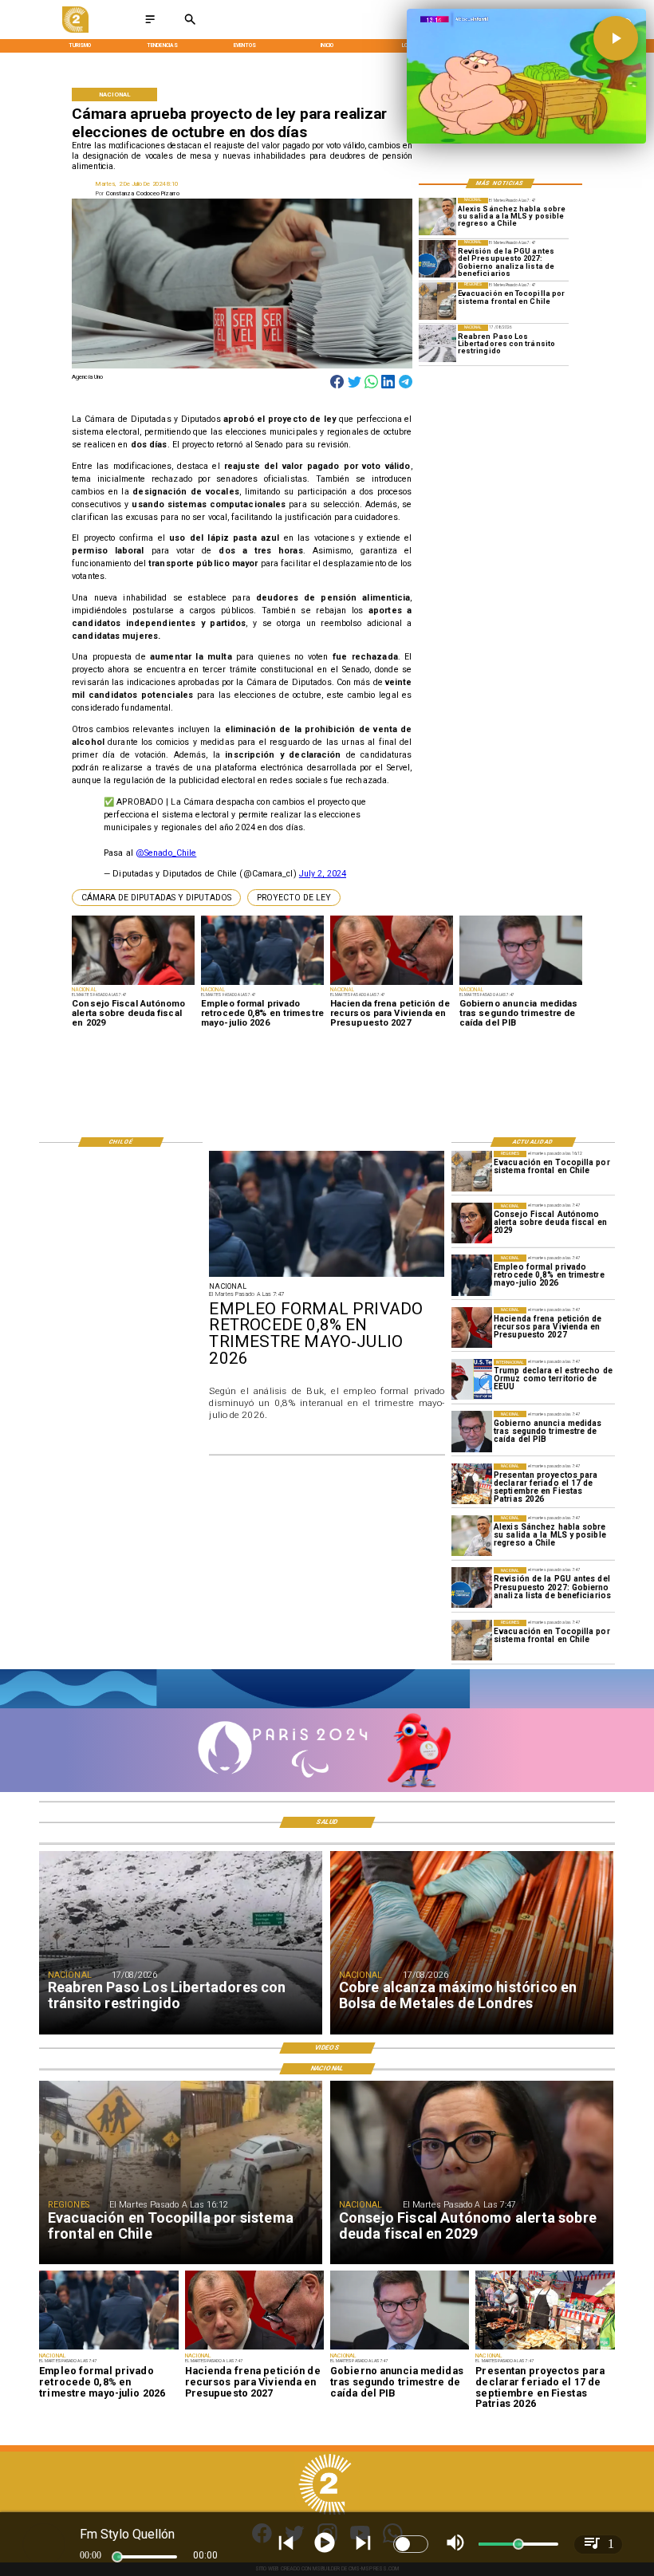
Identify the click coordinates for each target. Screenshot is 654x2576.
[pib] (472, 1431)
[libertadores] (437, 343)
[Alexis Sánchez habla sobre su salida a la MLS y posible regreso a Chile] (437, 217)
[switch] (411, 2544)
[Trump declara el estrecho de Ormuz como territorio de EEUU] (472, 1379)
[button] (156, 898)
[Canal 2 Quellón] (150, 24)
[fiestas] (472, 1484)
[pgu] (437, 259)
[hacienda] (472, 1327)
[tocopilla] (437, 301)
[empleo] (472, 1275)
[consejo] (472, 1223)
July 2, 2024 (323, 874)
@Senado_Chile (166, 853)
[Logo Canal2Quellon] (75, 31)
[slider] (117, 2557)
